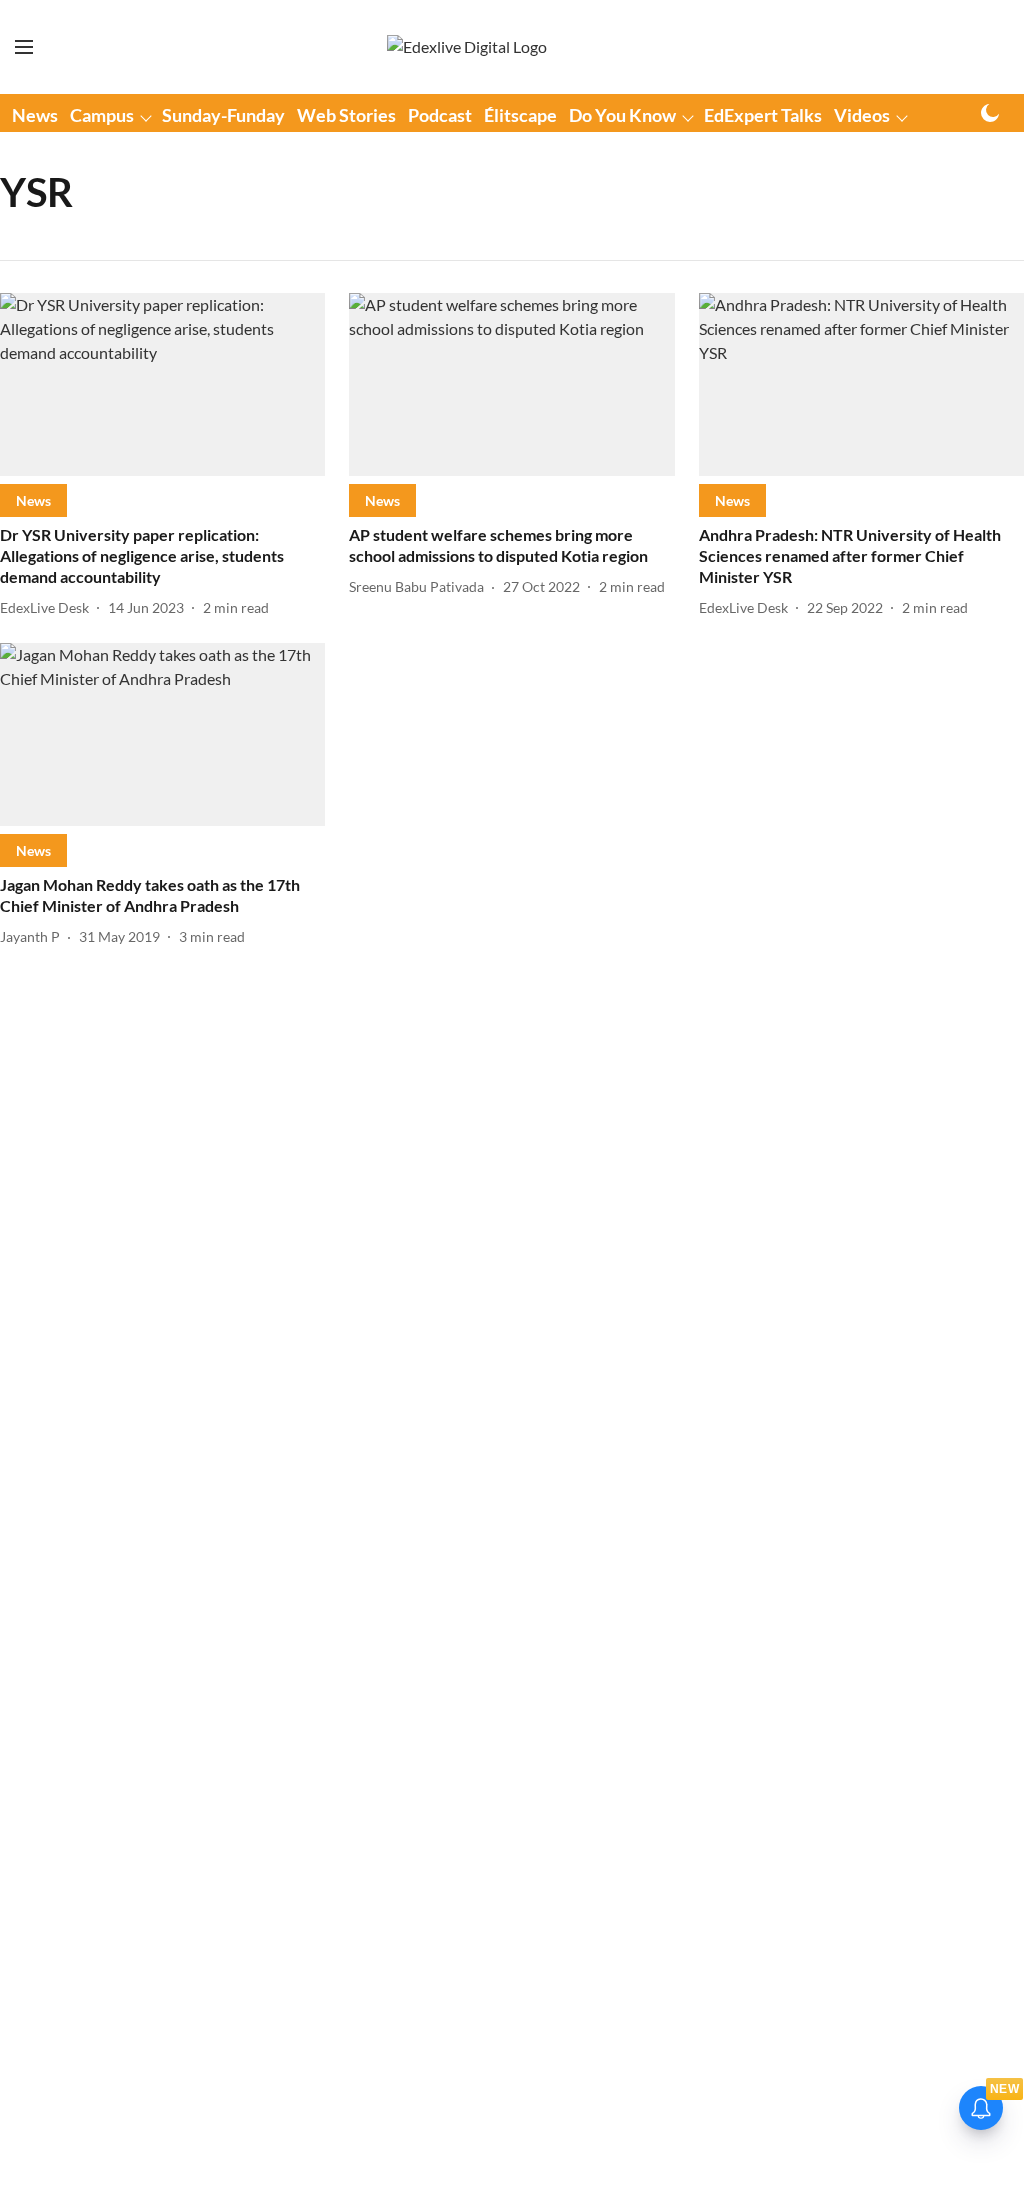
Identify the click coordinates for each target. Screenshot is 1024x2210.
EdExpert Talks (763, 115)
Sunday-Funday (223, 115)
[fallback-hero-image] (162, 384)
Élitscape (520, 115)
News (35, 115)
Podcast (440, 115)
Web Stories (346, 115)
